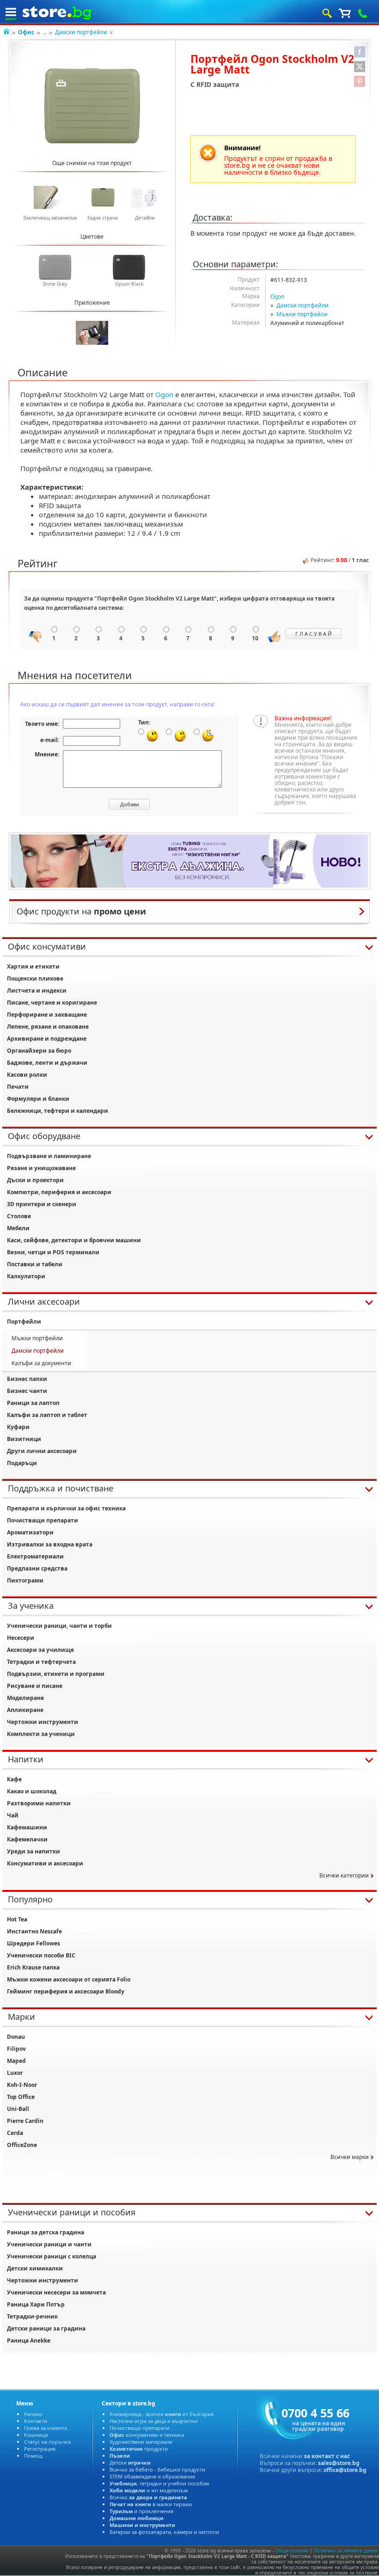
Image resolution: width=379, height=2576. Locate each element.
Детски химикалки (35, 2268)
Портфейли (24, 1322)
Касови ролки (27, 1075)
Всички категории (344, 1875)
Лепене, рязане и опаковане (48, 1027)
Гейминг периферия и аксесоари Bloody (66, 1991)
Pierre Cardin (25, 2121)
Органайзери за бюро (39, 1051)
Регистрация (40, 2449)
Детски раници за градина (46, 2328)
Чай (13, 1815)
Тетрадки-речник (32, 2316)
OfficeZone (22, 2145)
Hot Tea (17, 1919)
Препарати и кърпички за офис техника (66, 1508)
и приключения (141, 2511)
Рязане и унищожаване (41, 1168)
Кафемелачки (27, 1839)
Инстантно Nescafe (34, 1931)
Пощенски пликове (35, 978)
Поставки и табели (35, 1264)
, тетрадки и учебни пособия (159, 2483)
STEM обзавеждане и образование (152, 2476)
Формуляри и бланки (38, 1099)
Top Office (21, 2097)
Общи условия (292, 2551)
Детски (130, 2463)
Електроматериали (35, 1556)
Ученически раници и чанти (49, 2244)
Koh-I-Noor (22, 2085)
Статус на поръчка (47, 2442)
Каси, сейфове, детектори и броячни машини (74, 1240)
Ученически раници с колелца (52, 2256)
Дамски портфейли (81, 32)
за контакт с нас (327, 2456)
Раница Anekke (29, 2340)
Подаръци (22, 1463)
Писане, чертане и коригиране (52, 1003)
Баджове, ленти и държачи (47, 1063)
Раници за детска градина (46, 2232)
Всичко (148, 2497)
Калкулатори (26, 1276)
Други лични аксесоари (42, 1451)
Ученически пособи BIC (41, 1955)
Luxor (15, 2073)
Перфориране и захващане (47, 1015)
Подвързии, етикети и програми (56, 1674)
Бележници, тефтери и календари (58, 1111)
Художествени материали (141, 2442)
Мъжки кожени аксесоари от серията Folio (69, 1979)
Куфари (18, 1427)
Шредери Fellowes (34, 1943)
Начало (33, 2414)
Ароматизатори (30, 1532)
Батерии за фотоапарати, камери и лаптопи (164, 2532)
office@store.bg (345, 2470)
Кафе (14, 1779)
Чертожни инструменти (43, 1722)
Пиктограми (25, 1580)
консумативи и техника (147, 2435)
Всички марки (350, 2157)
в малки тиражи (151, 2504)
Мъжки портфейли (302, 314)
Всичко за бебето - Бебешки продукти (157, 2469)
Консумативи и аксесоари (45, 1863)
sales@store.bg (339, 2463)
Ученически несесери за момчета (56, 2292)
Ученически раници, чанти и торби (59, 1626)
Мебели (18, 1228)
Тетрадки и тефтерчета (41, 1662)
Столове (19, 1216)
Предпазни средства (37, 1568)
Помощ (33, 2456)
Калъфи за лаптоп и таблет (47, 1415)
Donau (16, 2037)
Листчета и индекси (37, 991)
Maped (16, 2061)
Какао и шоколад (32, 1791)
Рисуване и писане (35, 1686)
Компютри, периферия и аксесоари (59, 1192)
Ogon (277, 297)
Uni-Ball (18, 2109)
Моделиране (25, 1698)
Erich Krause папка (33, 1967)
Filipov (16, 2049)
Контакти (36, 2421)
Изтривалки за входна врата (50, 1544)
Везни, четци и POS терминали (53, 1252)
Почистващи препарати (43, 1520)
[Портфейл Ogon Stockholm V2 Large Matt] (92, 106)
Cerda (15, 2133)
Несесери (21, 1638)
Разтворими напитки (39, 1803)
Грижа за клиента (46, 2428)
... (45, 32)
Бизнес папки (27, 1379)
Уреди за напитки (34, 1851)
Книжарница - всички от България (162, 2414)
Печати (18, 1087)
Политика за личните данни (346, 2551)
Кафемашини (27, 1827)
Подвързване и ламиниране (49, 1156)
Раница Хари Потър (36, 2304)
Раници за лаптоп (33, 1403)
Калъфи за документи (41, 1363)
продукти (139, 2449)
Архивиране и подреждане (47, 1039)
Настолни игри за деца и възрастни (154, 2421)
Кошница (36, 2435)
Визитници (24, 1439)
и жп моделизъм (149, 2490)
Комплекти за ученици (41, 1734)
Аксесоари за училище (40, 1650)
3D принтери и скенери (42, 1204)
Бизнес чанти (27, 1391)
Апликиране (25, 1710)
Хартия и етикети (33, 966)
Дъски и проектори (35, 1180)
